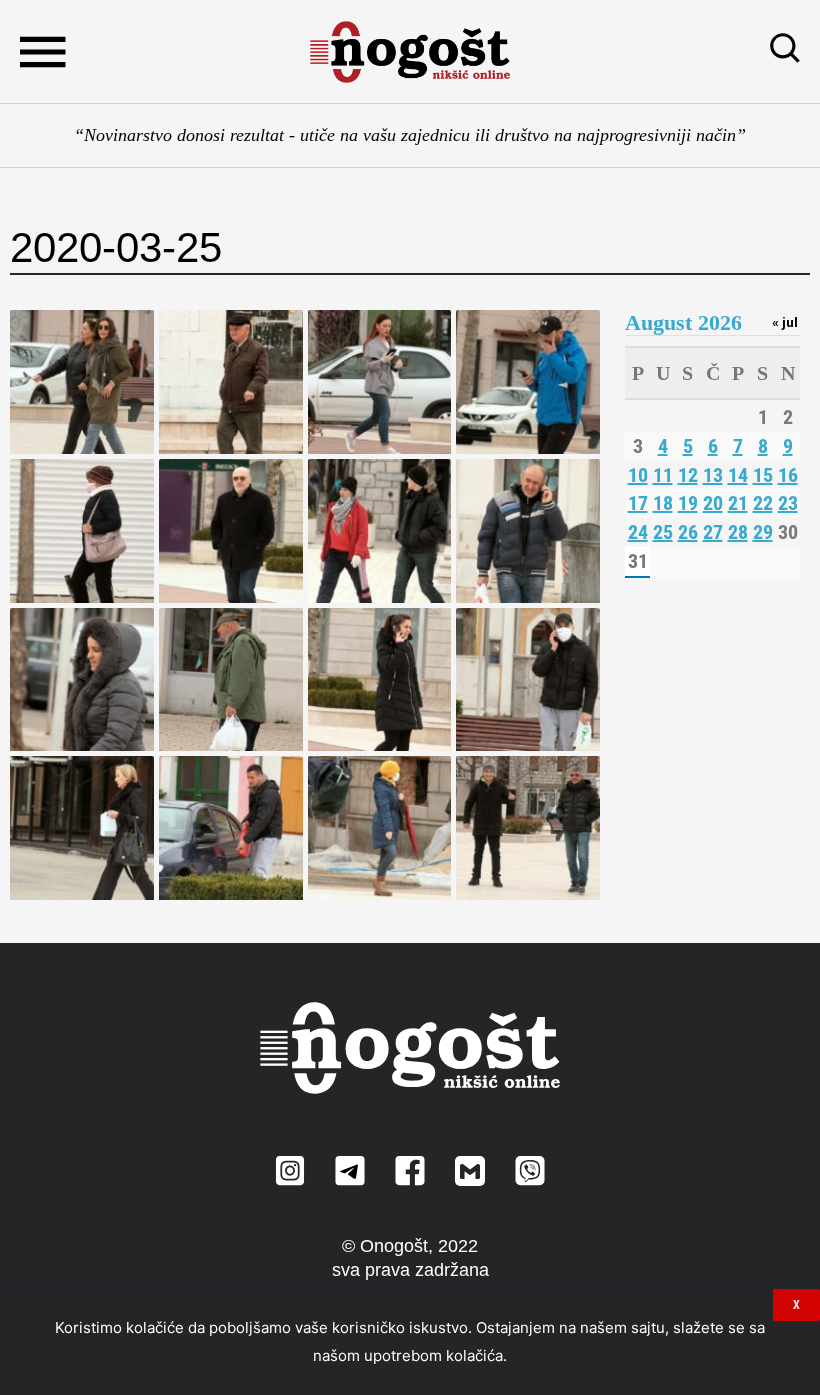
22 (763, 503)
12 (688, 475)
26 (688, 532)
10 (638, 475)
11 (663, 475)
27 (713, 532)
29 (763, 532)
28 (738, 532)
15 (763, 475)
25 (663, 532)
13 (713, 475)
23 (788, 503)
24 (638, 532)
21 (738, 503)
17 (638, 503)
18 (663, 503)
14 (738, 475)
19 (688, 503)
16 (788, 475)
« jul (785, 322)
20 (713, 503)
